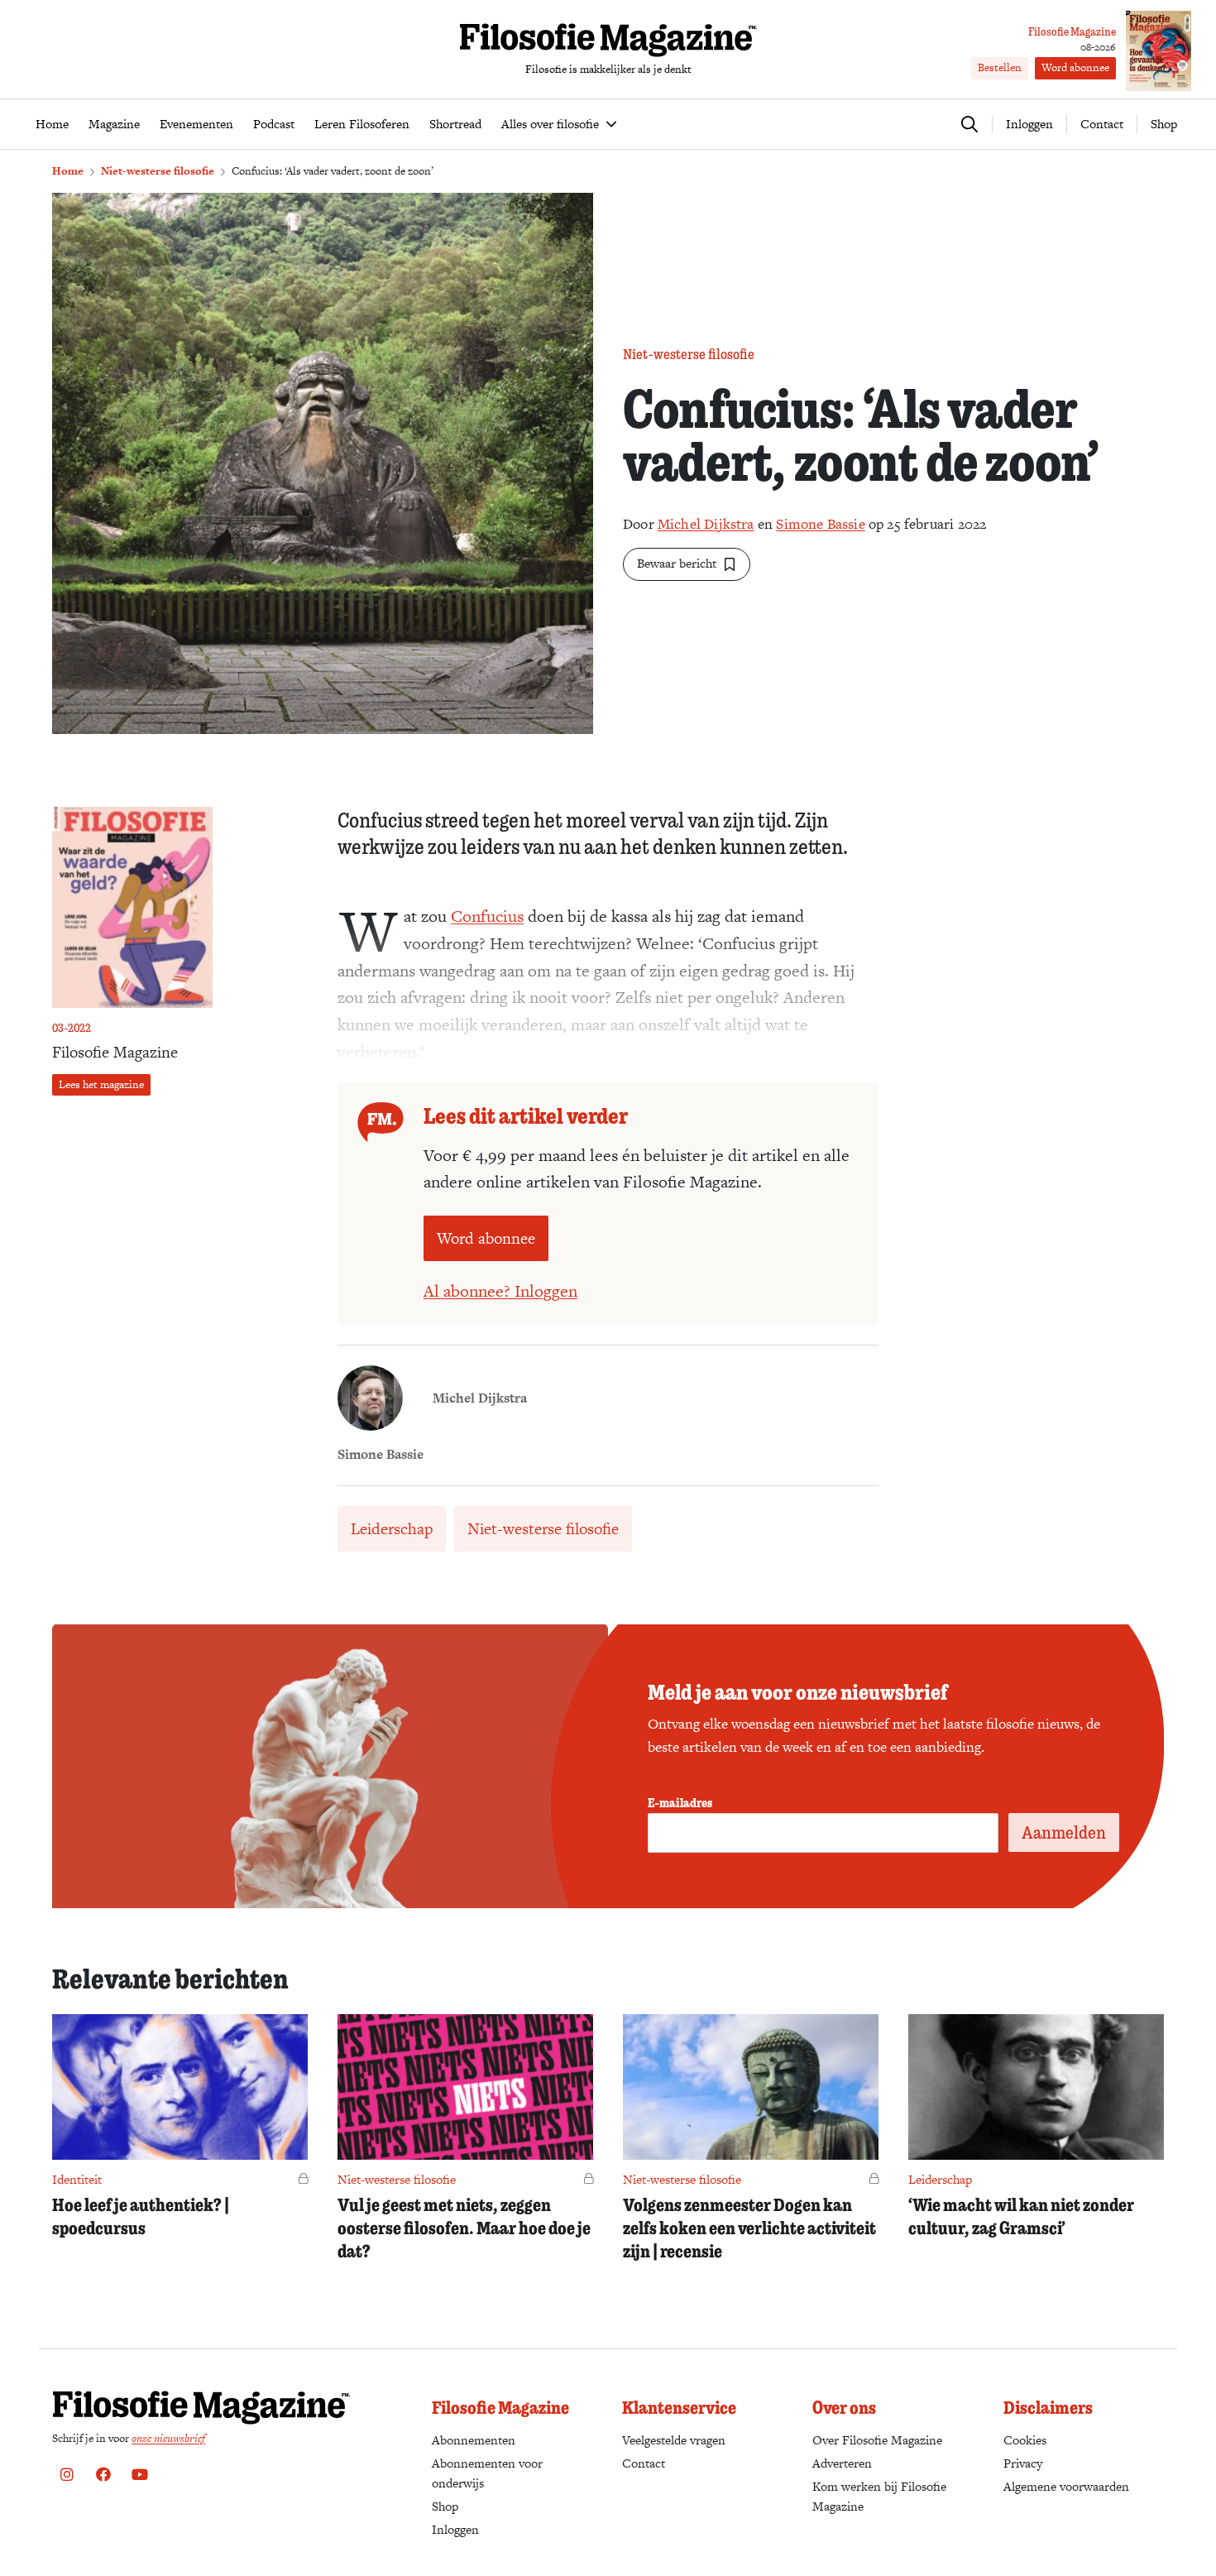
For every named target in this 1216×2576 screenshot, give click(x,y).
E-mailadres (680, 1802)
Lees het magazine (101, 1084)
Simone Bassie (820, 524)
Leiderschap (392, 1529)
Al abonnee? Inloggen (500, 1291)
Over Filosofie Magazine (877, 2440)
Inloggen (455, 2529)
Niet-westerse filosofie (158, 171)
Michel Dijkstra (706, 524)
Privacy (1023, 2463)
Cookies (1025, 2440)
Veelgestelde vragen (674, 2440)
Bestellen (1000, 67)
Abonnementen (474, 2440)
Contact (1102, 124)
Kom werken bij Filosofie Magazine (879, 2496)
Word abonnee (1075, 67)
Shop (1164, 124)
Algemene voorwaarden (1066, 2486)
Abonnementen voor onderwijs (487, 2473)
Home (68, 171)
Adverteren (842, 2463)
